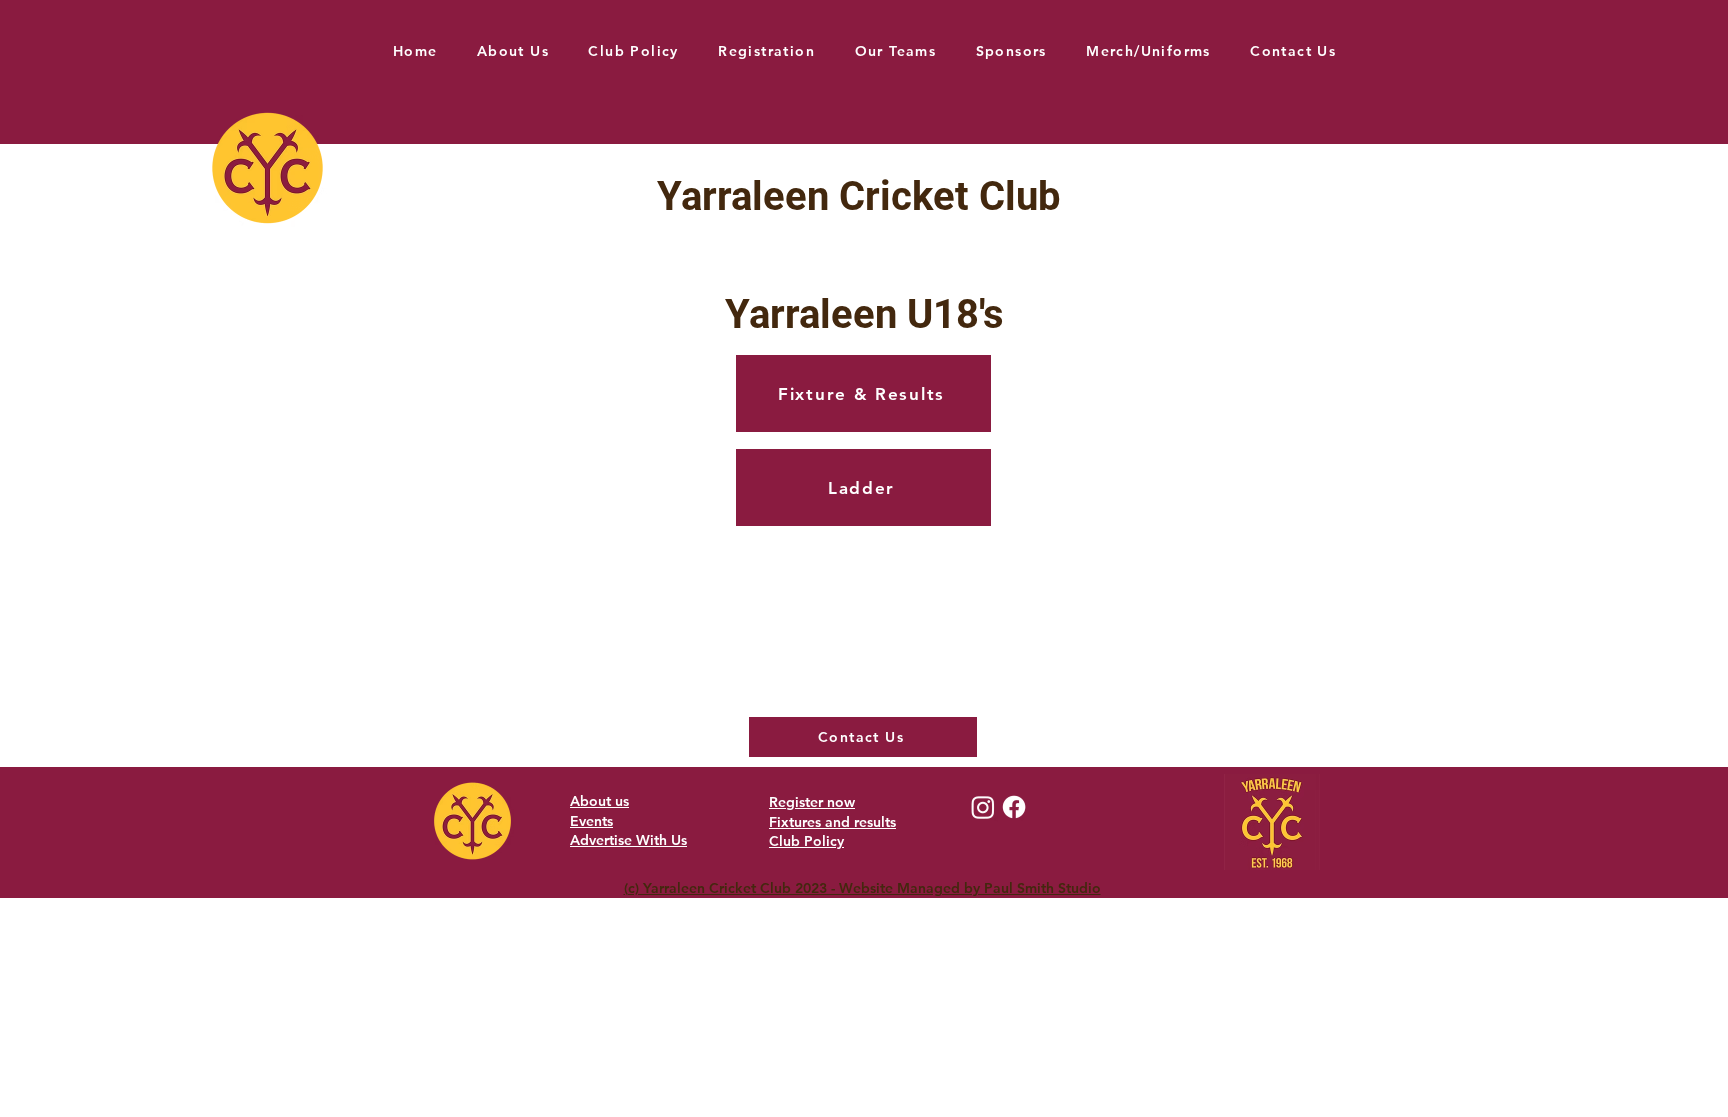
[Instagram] (983, 807)
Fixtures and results (832, 822)
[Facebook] (1014, 807)
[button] (895, 50)
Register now (812, 802)
